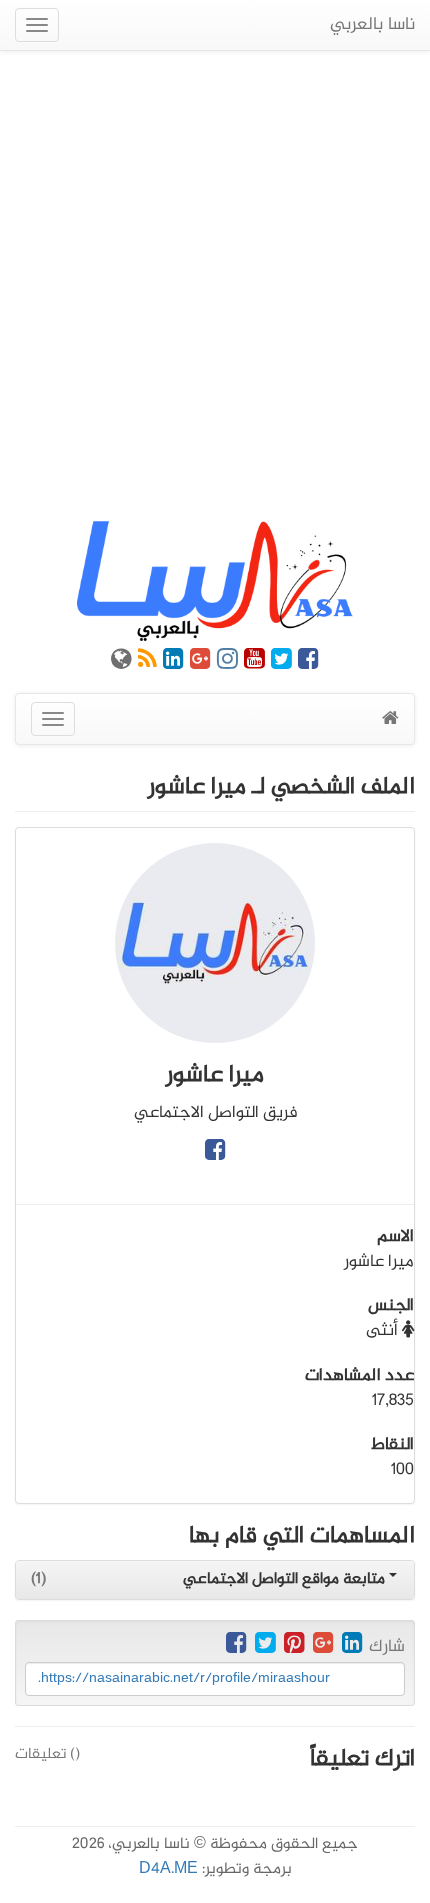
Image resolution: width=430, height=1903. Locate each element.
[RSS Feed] (147, 663)
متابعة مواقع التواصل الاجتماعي (286, 1579)
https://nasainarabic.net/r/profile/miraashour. (184, 1678)
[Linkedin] (173, 663)
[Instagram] (227, 663)
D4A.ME (168, 1869)
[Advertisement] (215, 286)
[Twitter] (281, 663)
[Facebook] (308, 663)
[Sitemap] (121, 663)
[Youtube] (254, 663)
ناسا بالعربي (372, 25)
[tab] (215, 1580)
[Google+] (200, 663)
